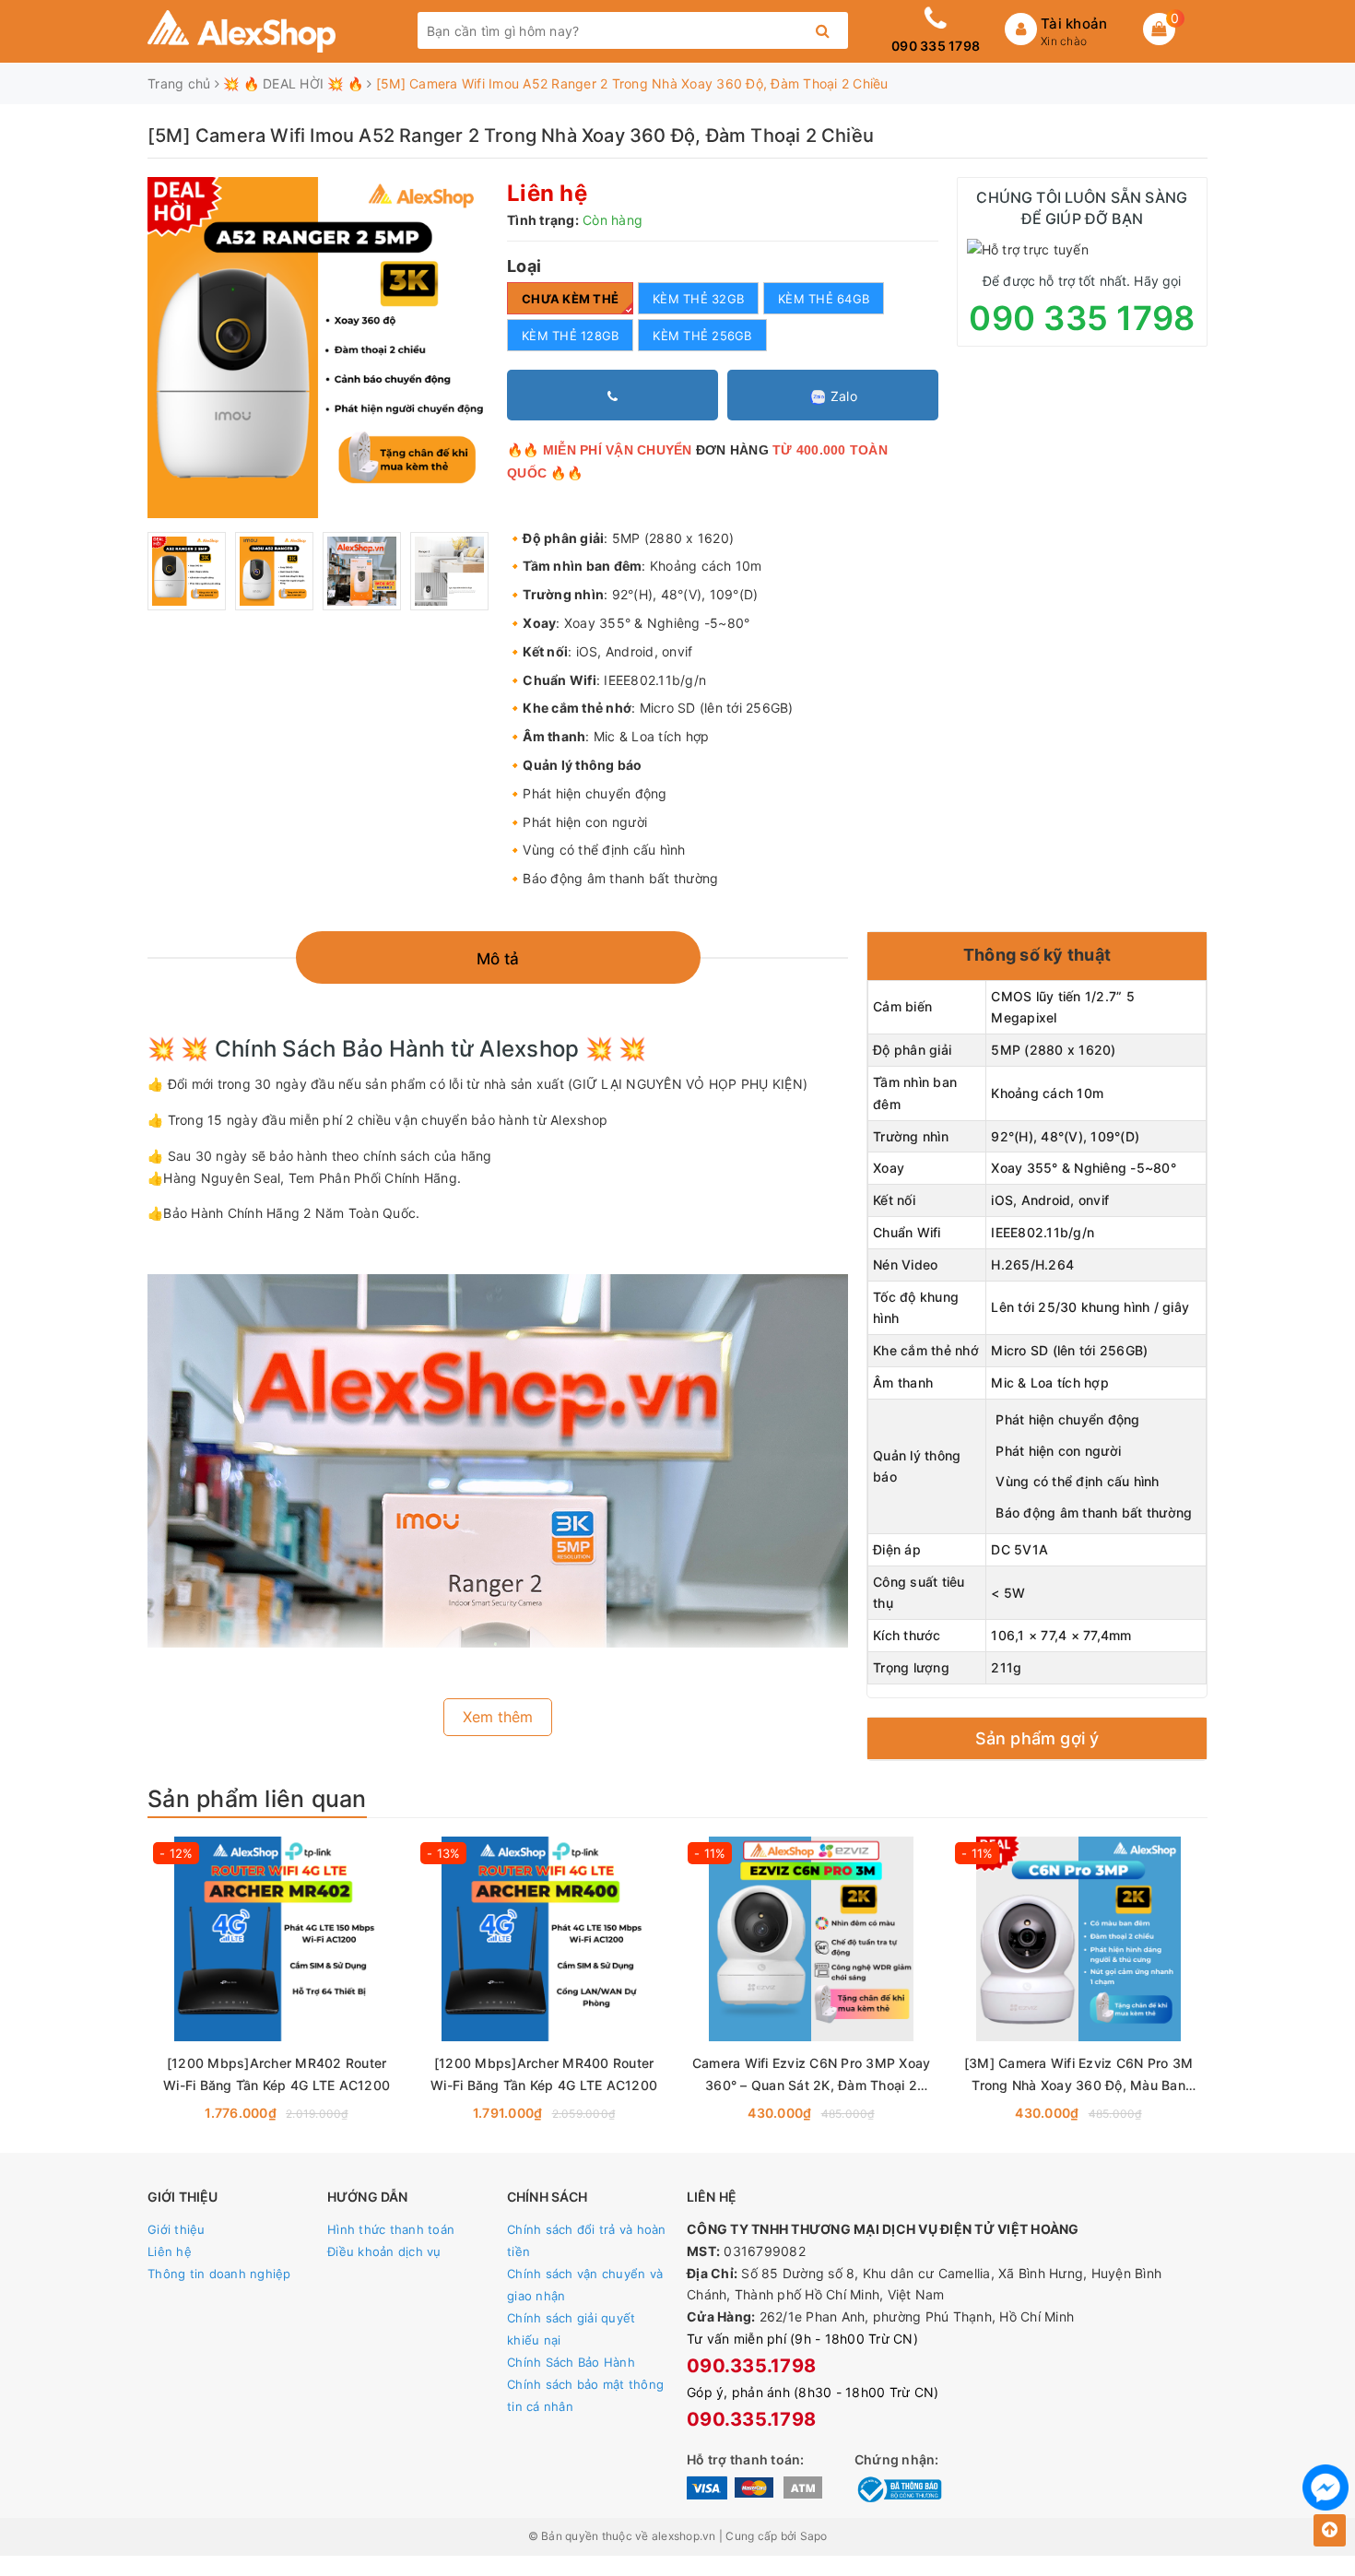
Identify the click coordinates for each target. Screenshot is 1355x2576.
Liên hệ (170, 2251)
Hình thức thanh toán (391, 2229)
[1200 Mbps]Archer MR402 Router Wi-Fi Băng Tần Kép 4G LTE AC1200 (277, 2074)
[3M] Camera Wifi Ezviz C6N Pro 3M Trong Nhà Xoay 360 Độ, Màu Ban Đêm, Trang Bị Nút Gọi (1078, 2076)
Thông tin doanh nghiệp (219, 2274)
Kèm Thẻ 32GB (698, 299)
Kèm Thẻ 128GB (570, 336)
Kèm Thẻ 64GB (824, 299)
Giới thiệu (177, 2229)
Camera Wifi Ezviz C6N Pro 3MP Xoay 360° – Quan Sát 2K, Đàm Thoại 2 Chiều (812, 2076)
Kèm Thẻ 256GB (702, 336)
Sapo (814, 2536)
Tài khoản (1074, 24)
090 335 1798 (936, 46)
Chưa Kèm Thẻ (570, 299)
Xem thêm (498, 1717)
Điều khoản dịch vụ (384, 2251)
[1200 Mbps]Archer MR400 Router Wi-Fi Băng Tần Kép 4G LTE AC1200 (544, 2074)
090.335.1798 (751, 2366)
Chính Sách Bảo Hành (571, 2362)
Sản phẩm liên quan (257, 1799)
